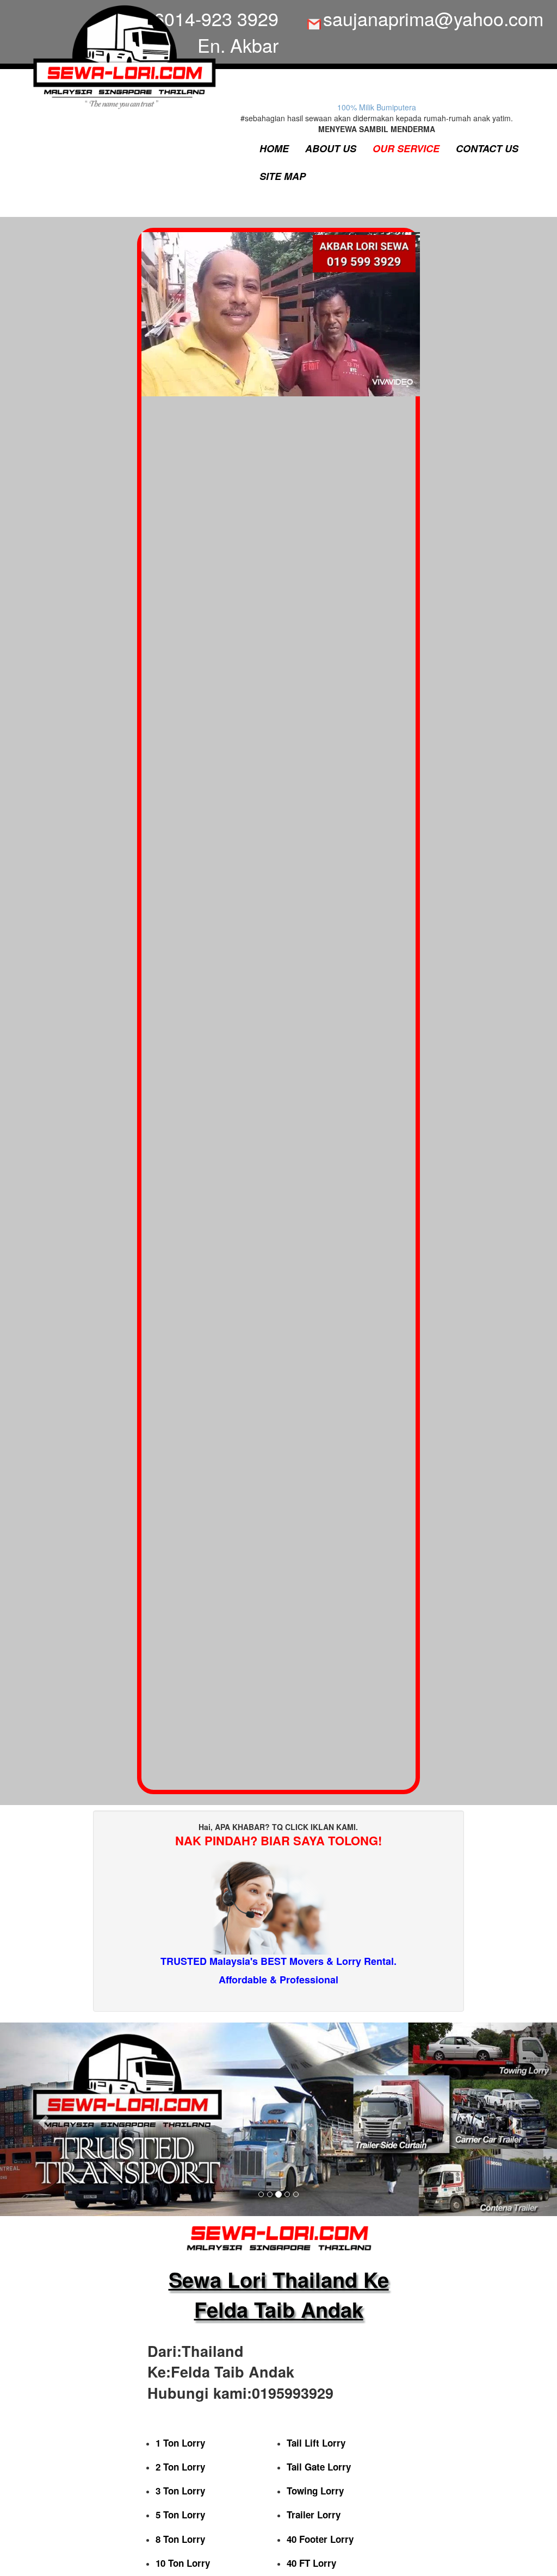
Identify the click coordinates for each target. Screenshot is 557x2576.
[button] (42, 2119)
